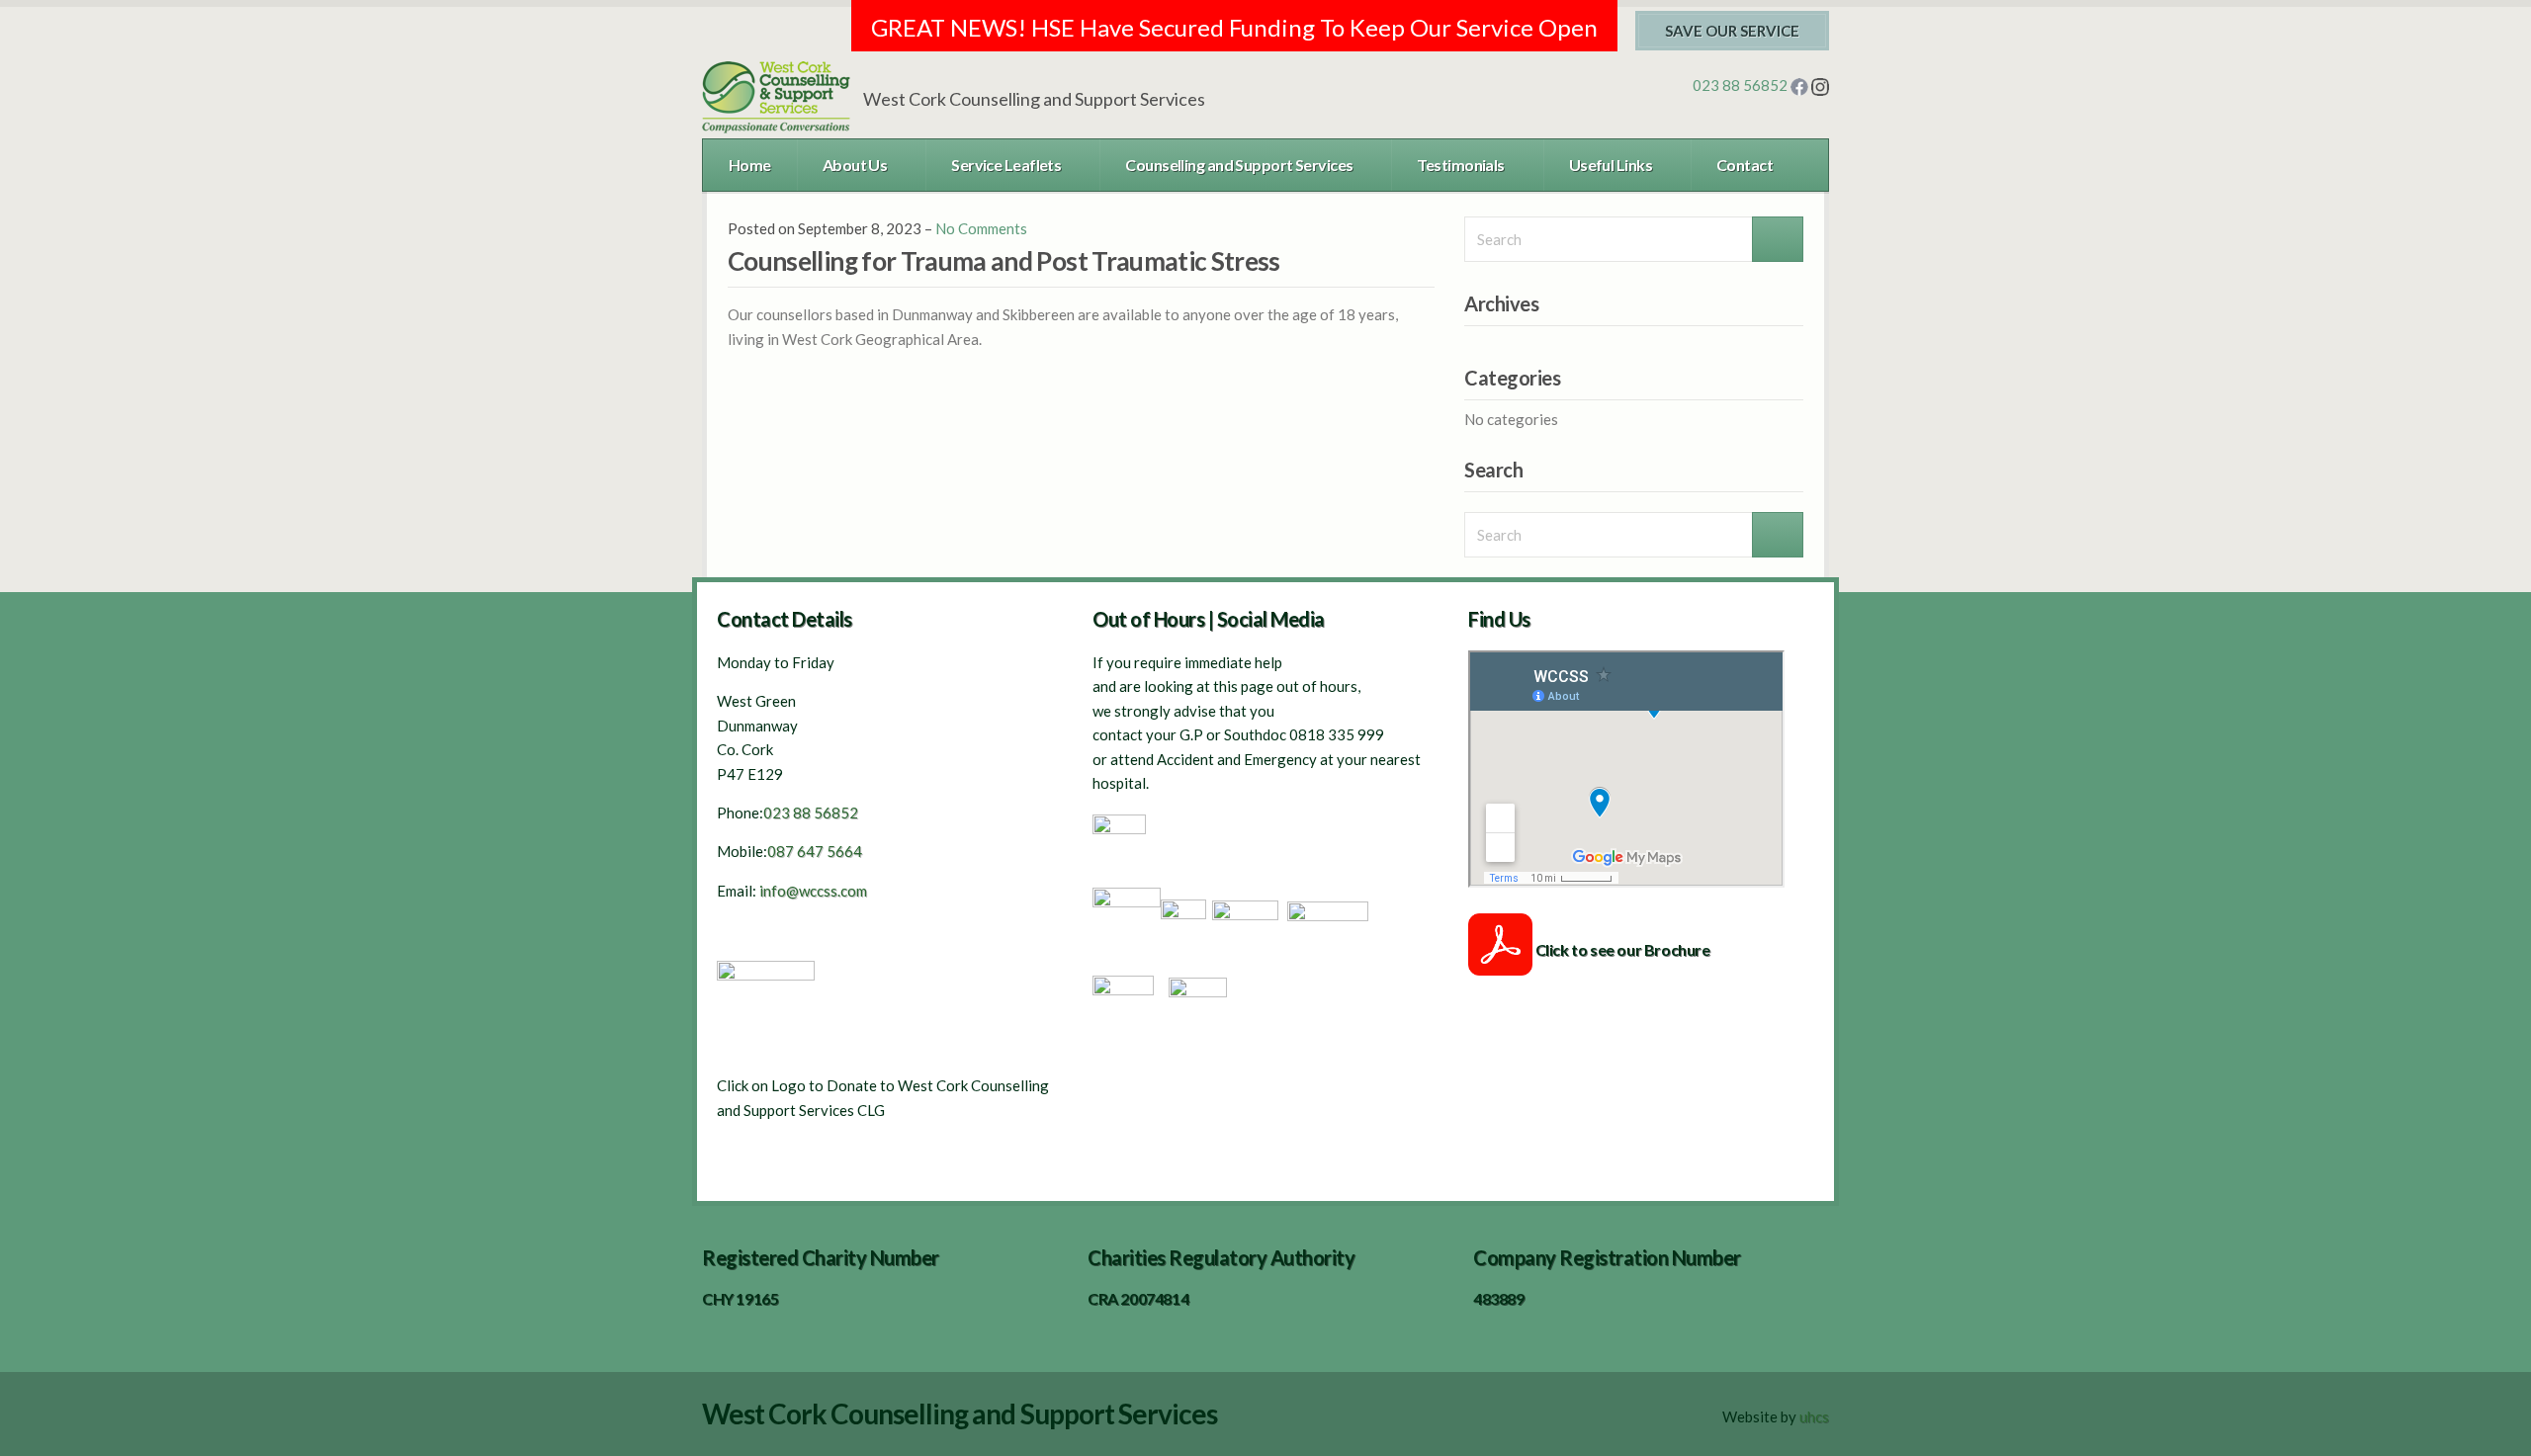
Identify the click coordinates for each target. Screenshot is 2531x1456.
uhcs (1814, 1416)
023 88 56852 (1742, 85)
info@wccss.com (813, 891)
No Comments (981, 228)
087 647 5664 (816, 851)
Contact (1745, 165)
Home (750, 165)
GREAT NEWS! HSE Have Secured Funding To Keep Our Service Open (1234, 27)
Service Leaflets (1006, 165)
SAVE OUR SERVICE (1732, 31)
